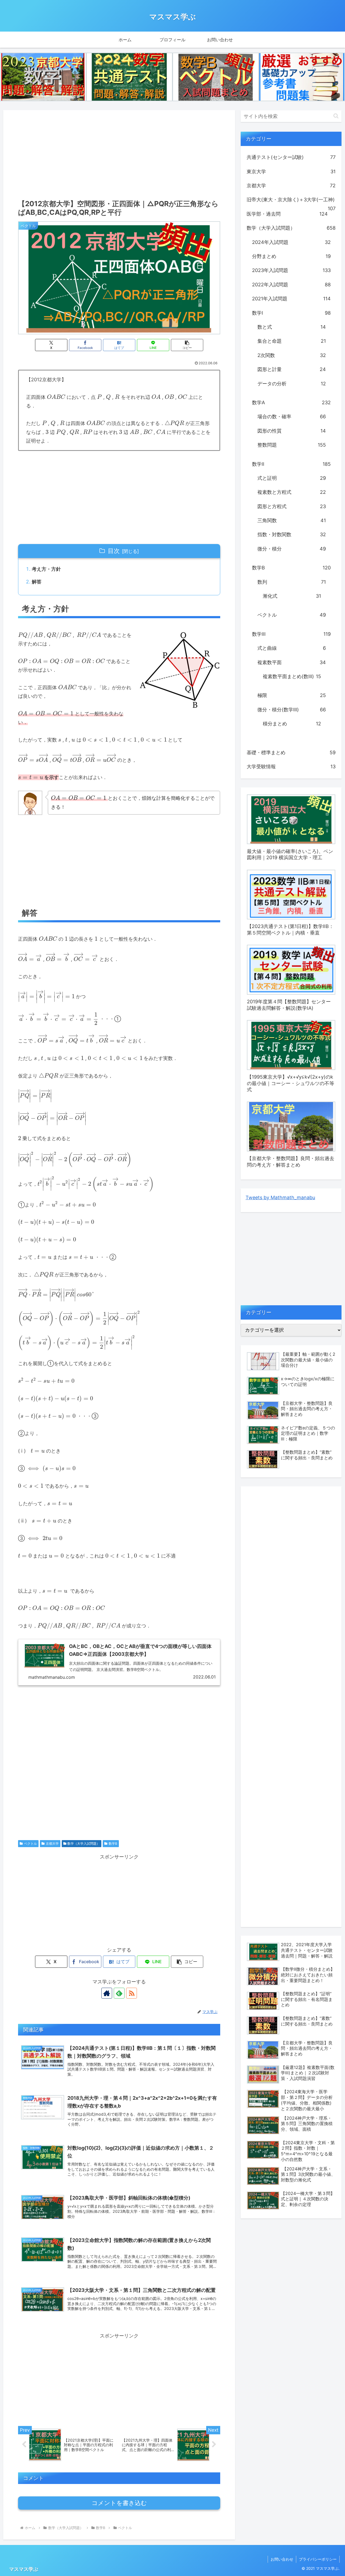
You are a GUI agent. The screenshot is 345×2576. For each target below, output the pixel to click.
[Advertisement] (119, 153)
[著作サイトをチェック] (107, 1993)
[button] (187, 345)
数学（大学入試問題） (84, 1843)
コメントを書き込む (119, 2503)
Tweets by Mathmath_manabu (280, 1197)
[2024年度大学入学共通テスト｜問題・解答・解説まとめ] (129, 77)
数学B (113, 1843)
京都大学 (52, 1843)
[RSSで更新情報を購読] (132, 1993)
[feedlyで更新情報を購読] (119, 1993)
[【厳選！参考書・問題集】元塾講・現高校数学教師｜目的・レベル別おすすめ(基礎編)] (302, 77)
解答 (37, 582)
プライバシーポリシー (318, 2559)
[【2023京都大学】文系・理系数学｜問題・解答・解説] (43, 77)
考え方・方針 (46, 569)
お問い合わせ (282, 2559)
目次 (114, 551)
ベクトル (30, 1843)
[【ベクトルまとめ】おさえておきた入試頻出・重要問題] (216, 77)
